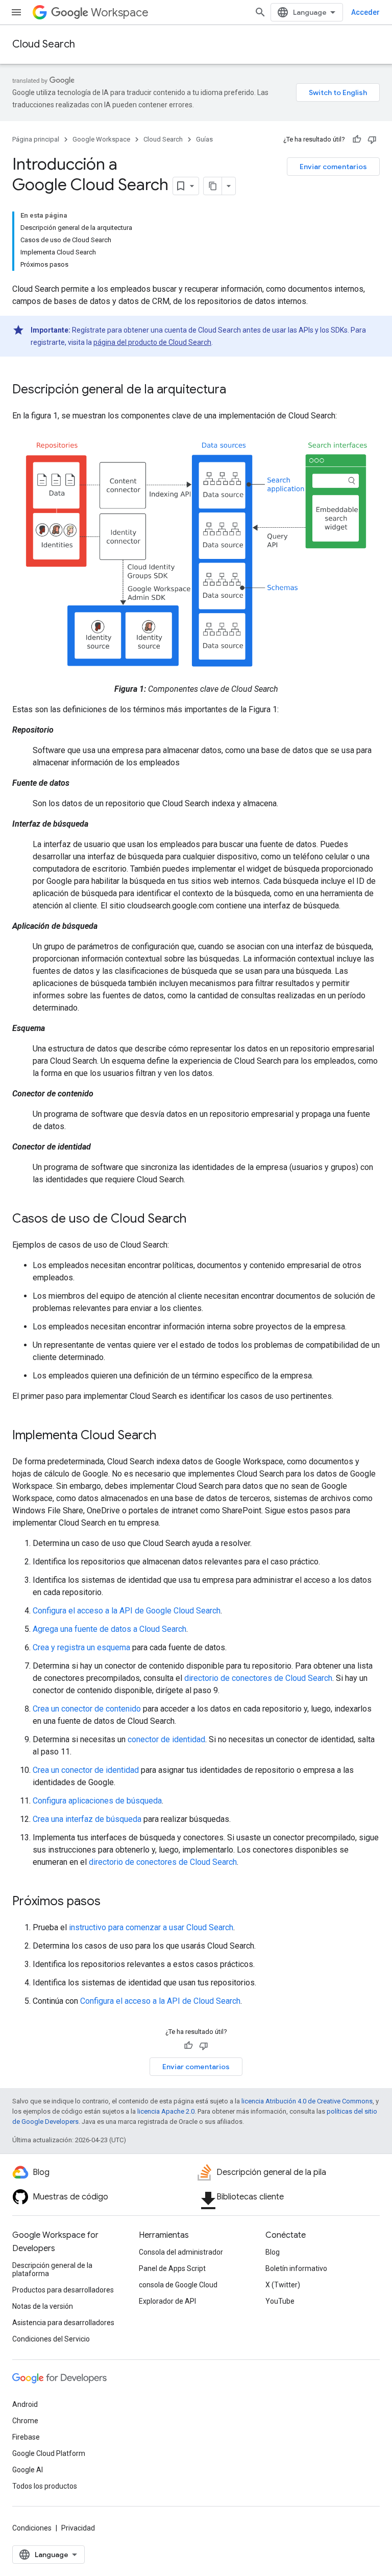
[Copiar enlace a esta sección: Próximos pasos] (111, 1902)
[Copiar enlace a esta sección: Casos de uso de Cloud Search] (197, 1219)
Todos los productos (45, 2486)
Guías (204, 139)
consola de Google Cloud (178, 2285)
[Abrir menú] (16, 12)
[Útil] (357, 139)
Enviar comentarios (333, 167)
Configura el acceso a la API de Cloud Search (160, 2001)
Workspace (120, 13)
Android (25, 2404)
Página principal (36, 139)
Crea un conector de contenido (87, 1709)
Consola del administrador (181, 2252)
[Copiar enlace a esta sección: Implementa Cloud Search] (166, 1436)
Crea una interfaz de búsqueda (87, 1819)
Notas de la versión (43, 2306)
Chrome (25, 2421)
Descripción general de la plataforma (52, 2269)
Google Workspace (101, 139)
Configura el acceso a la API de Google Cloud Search (127, 1611)
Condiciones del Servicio (51, 2339)
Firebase (26, 2437)
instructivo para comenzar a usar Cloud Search (151, 1927)
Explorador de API (167, 2301)
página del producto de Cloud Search (152, 342)
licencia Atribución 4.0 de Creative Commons (307, 2101)
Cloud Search (44, 44)
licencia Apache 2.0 (166, 2111)
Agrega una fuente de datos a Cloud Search (109, 1629)
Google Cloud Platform (49, 2453)
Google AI (28, 2470)
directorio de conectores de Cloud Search (258, 1678)
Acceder (365, 12)
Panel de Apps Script (172, 2268)
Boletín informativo (296, 2268)
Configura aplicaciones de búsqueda (97, 1801)
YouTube (280, 2301)
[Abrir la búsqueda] (260, 12)
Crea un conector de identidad (86, 1770)
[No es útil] (372, 139)
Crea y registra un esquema (81, 1647)
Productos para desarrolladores (63, 2290)
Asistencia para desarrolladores (63, 2323)
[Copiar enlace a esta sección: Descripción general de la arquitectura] (236, 390)
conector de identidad (166, 1739)
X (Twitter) (283, 2285)
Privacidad (78, 2528)
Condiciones (32, 2528)
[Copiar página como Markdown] (213, 186)
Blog (273, 2252)
